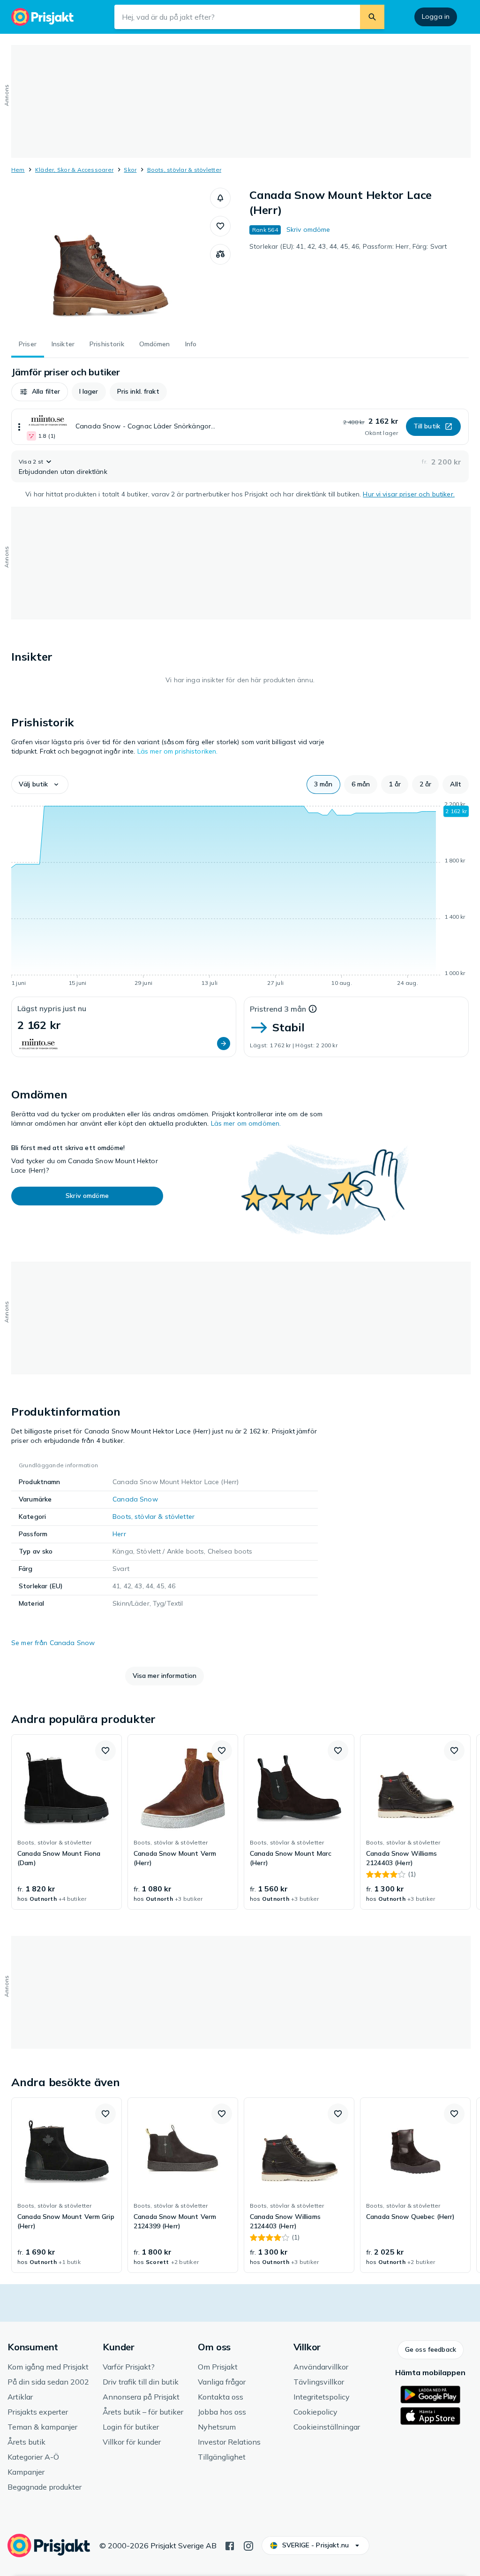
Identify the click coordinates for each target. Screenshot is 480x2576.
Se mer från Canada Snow (53, 1643)
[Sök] (372, 17)
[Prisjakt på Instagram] (248, 2545)
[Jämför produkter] (220, 254)
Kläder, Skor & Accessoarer (74, 170)
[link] (67, 1822)
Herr (119, 1534)
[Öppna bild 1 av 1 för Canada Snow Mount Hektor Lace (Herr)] (111, 258)
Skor (130, 170)
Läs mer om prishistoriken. (178, 751)
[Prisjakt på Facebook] (230, 2545)
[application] (240, 895)
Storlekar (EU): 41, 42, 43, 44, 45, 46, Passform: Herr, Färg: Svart (348, 246)
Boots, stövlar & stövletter (184, 170)
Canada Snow (135, 1499)
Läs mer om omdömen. (246, 1123)
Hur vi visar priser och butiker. (409, 494)
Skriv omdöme (308, 229)
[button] (220, 198)
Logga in (436, 16)
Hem (18, 170)
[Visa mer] (19, 427)
